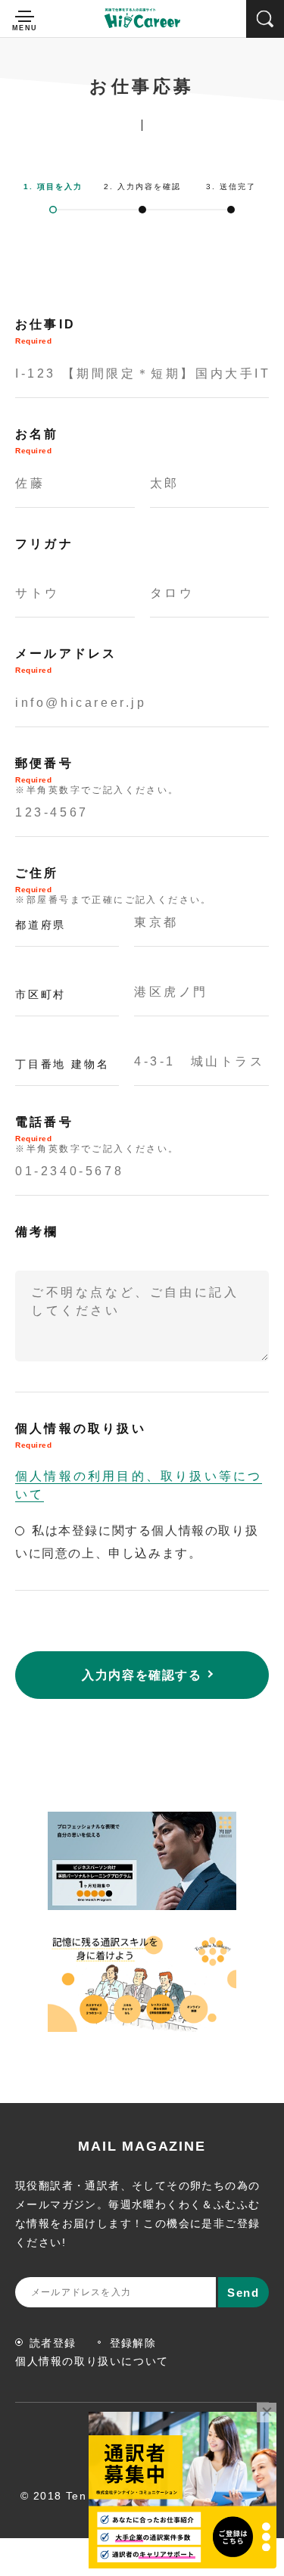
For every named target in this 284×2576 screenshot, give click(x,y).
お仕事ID (45, 331)
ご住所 (114, 886)
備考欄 (37, 1232)
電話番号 (97, 1135)
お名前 (37, 441)
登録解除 (133, 2343)
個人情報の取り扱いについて (92, 2361)
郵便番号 (97, 776)
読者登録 (53, 2343)
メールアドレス (66, 661)
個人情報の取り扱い (81, 1436)
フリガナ (44, 544)
